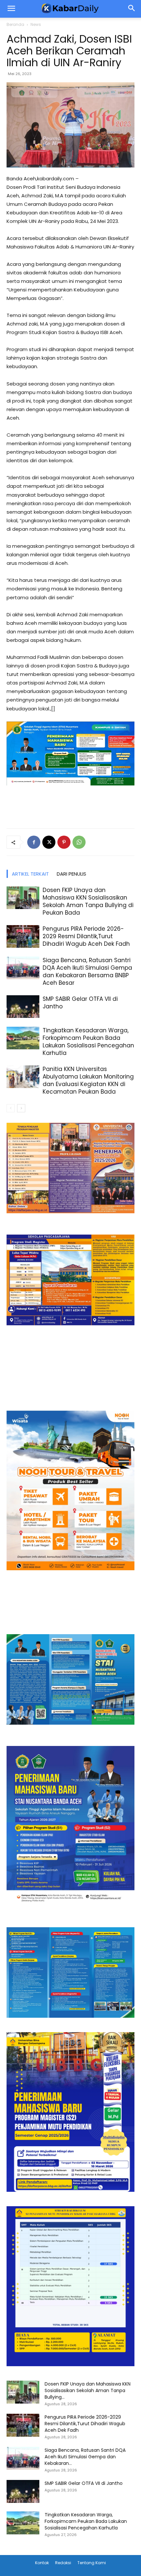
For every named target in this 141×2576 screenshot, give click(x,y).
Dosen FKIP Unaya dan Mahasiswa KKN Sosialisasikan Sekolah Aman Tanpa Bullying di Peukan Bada (88, 901)
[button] (132, 9)
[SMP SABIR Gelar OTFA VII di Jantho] (23, 1007)
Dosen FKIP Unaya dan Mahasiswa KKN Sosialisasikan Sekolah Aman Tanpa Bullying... (88, 2390)
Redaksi (63, 2563)
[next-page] (21, 1108)
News (36, 24)
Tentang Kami (92, 2563)
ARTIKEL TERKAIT (30, 874)
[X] (49, 842)
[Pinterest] (64, 842)
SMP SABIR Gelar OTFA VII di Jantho (80, 1003)
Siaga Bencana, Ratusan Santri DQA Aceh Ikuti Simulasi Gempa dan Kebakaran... (85, 2457)
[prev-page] (11, 1108)
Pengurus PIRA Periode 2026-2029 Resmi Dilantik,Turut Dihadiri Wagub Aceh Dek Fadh (86, 936)
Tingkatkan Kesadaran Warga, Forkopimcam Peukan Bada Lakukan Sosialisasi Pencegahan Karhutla (88, 1042)
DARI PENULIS (71, 874)
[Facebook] (34, 842)
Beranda (15, 24)
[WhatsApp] (79, 842)
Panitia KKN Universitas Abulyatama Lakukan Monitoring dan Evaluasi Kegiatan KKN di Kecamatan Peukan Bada (88, 1080)
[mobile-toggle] (11, 9)
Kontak (42, 2563)
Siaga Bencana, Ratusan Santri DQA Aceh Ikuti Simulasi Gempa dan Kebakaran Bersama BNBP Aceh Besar (87, 971)
